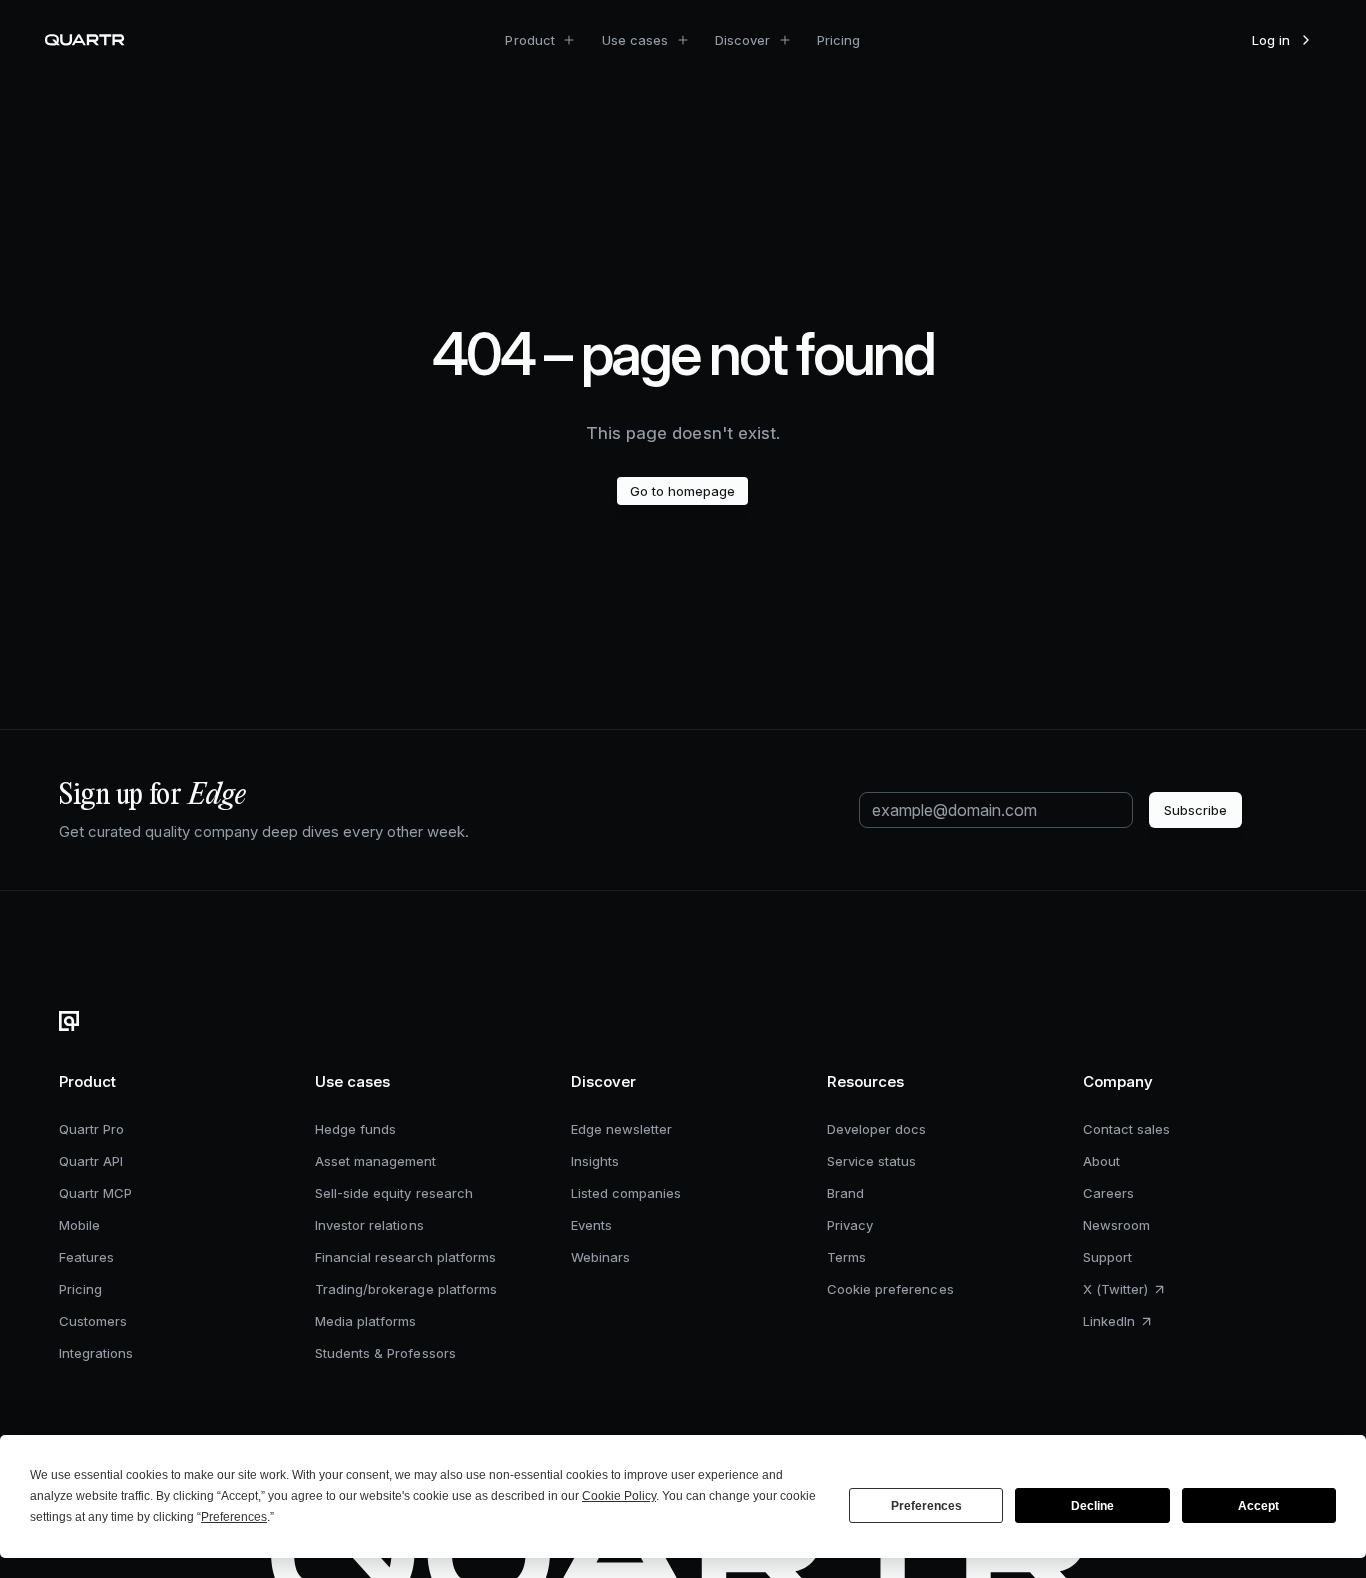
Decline (1092, 1506)
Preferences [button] (234, 1517)
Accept (1258, 1506)
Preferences (926, 1506)
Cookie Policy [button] (619, 1496)
